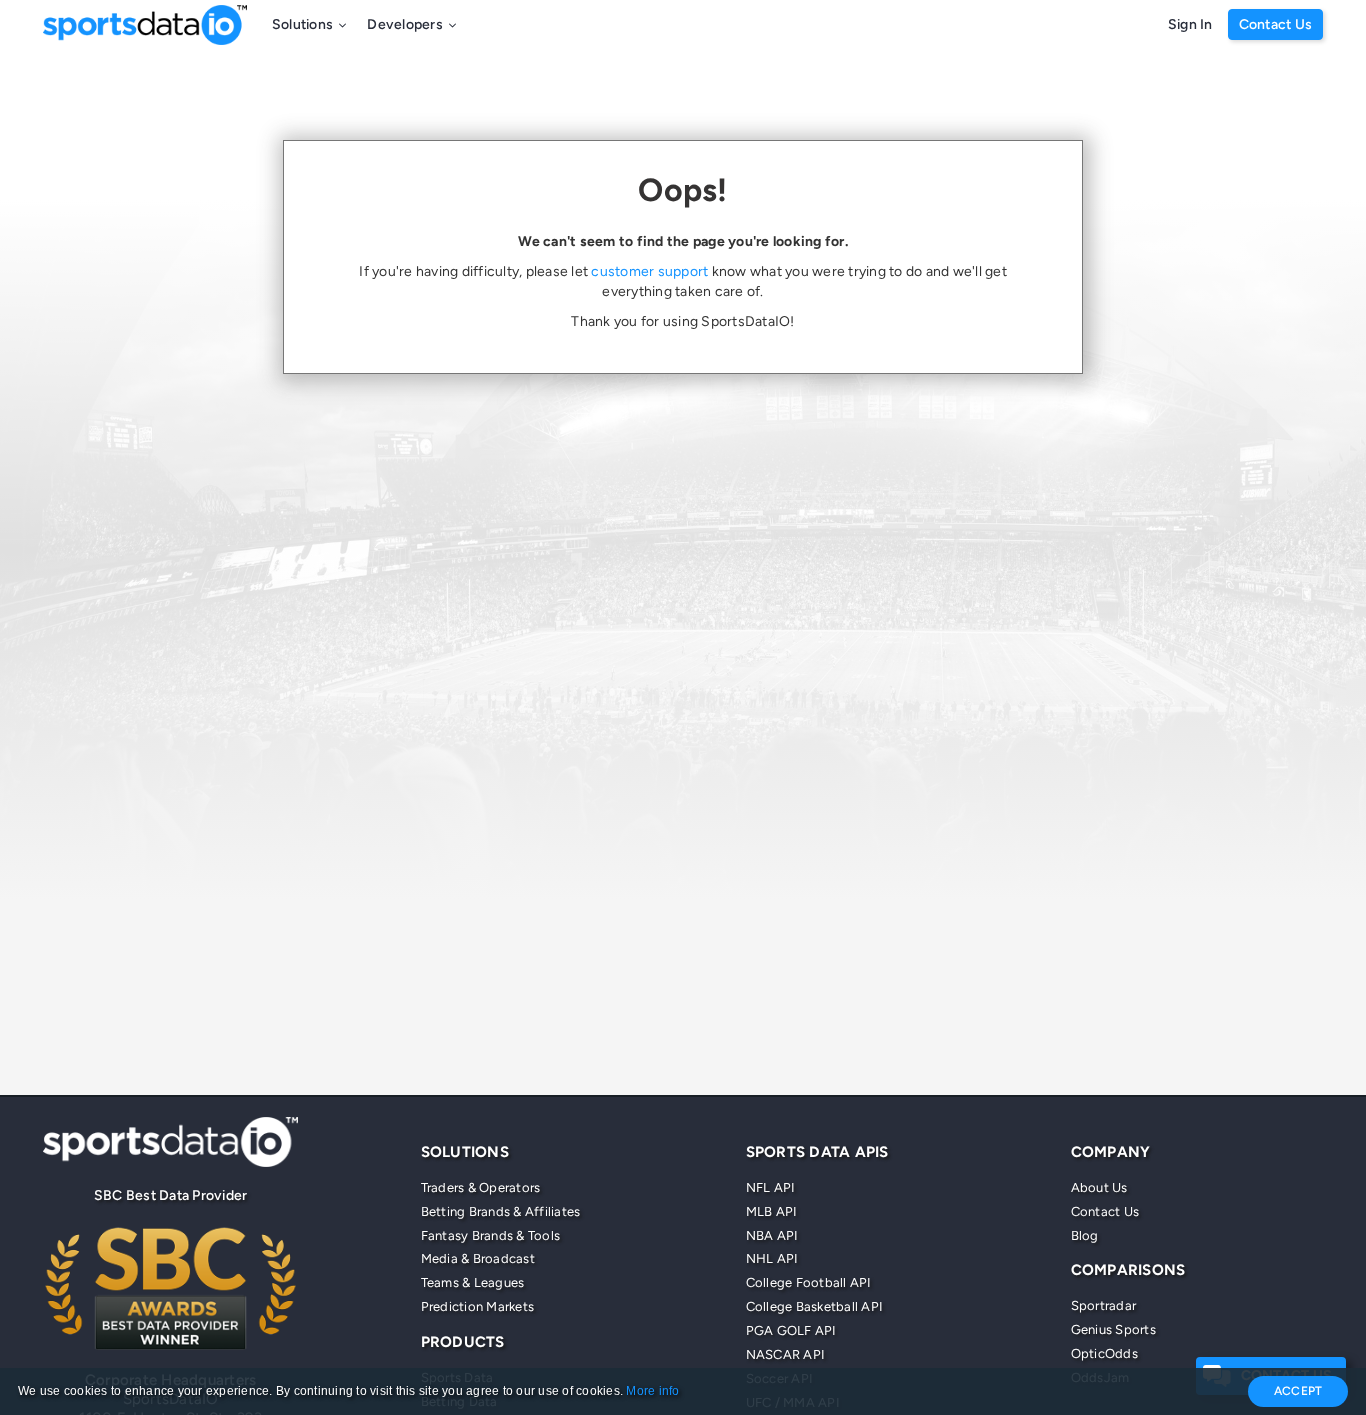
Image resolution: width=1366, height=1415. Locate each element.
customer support (649, 271)
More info (652, 1391)
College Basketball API (815, 1306)
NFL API (771, 1187)
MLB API (772, 1211)
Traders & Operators (481, 1187)
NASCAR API (786, 1354)
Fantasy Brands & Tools (491, 1235)
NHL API (772, 1258)
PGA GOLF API (791, 1330)
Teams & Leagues (473, 1282)
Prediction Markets (478, 1306)
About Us (1099, 1187)
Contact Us (1276, 24)
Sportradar (1104, 1305)
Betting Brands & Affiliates (501, 1211)
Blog (1085, 1235)
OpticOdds (1104, 1353)
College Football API (809, 1282)
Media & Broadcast (478, 1258)
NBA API (772, 1235)
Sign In (1190, 24)
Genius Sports (1113, 1329)
